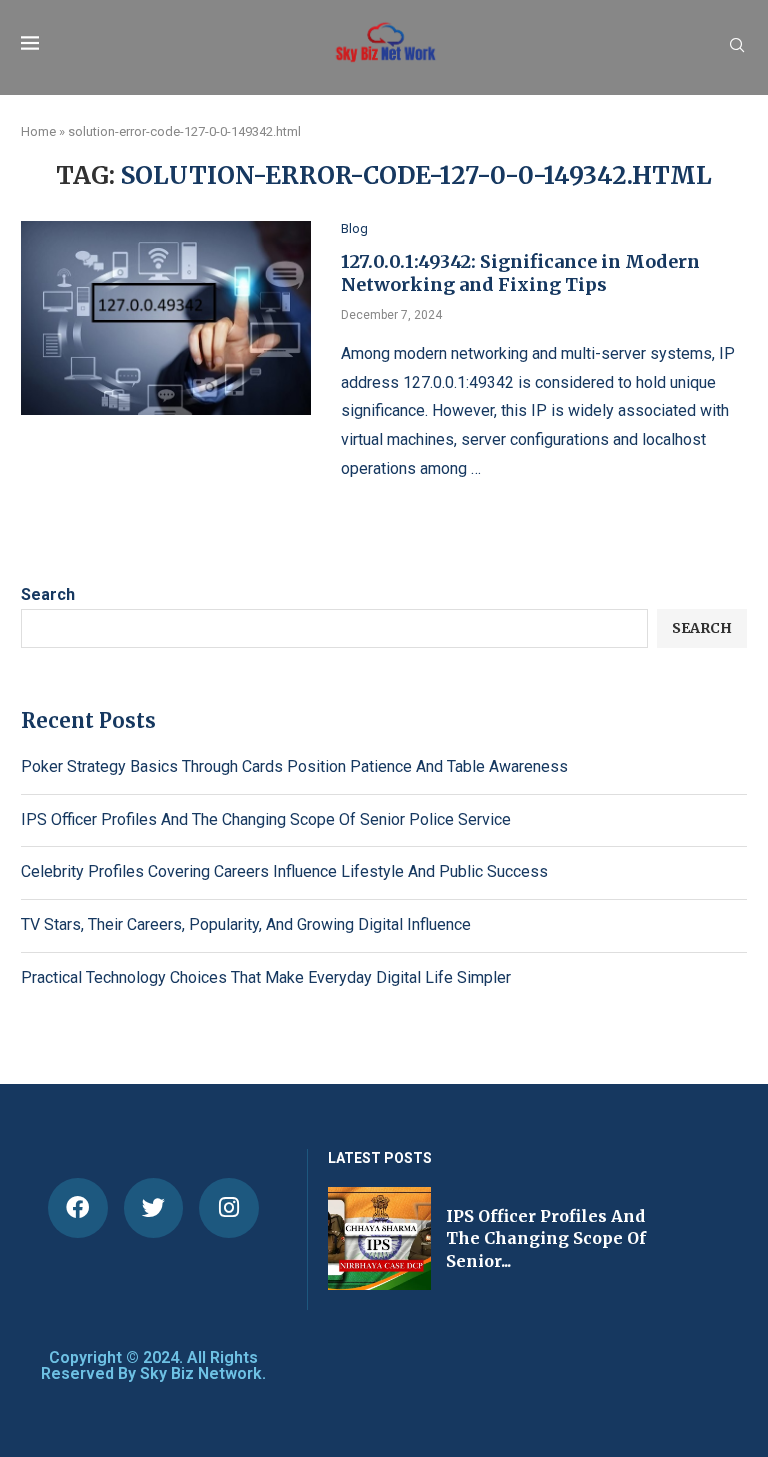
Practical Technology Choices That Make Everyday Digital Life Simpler (266, 977)
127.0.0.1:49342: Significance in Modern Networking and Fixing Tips (520, 273)
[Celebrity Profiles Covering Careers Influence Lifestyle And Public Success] (489, 1238)
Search (48, 594)
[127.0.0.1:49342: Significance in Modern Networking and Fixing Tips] (166, 318)
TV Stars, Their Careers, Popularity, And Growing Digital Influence (246, 924)
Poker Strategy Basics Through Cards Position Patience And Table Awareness (294, 766)
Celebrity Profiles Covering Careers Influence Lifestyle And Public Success (284, 871)
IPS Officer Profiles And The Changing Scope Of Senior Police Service (266, 819)
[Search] (737, 46)
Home (38, 131)
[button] (350, 1237)
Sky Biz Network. (203, 1373)
